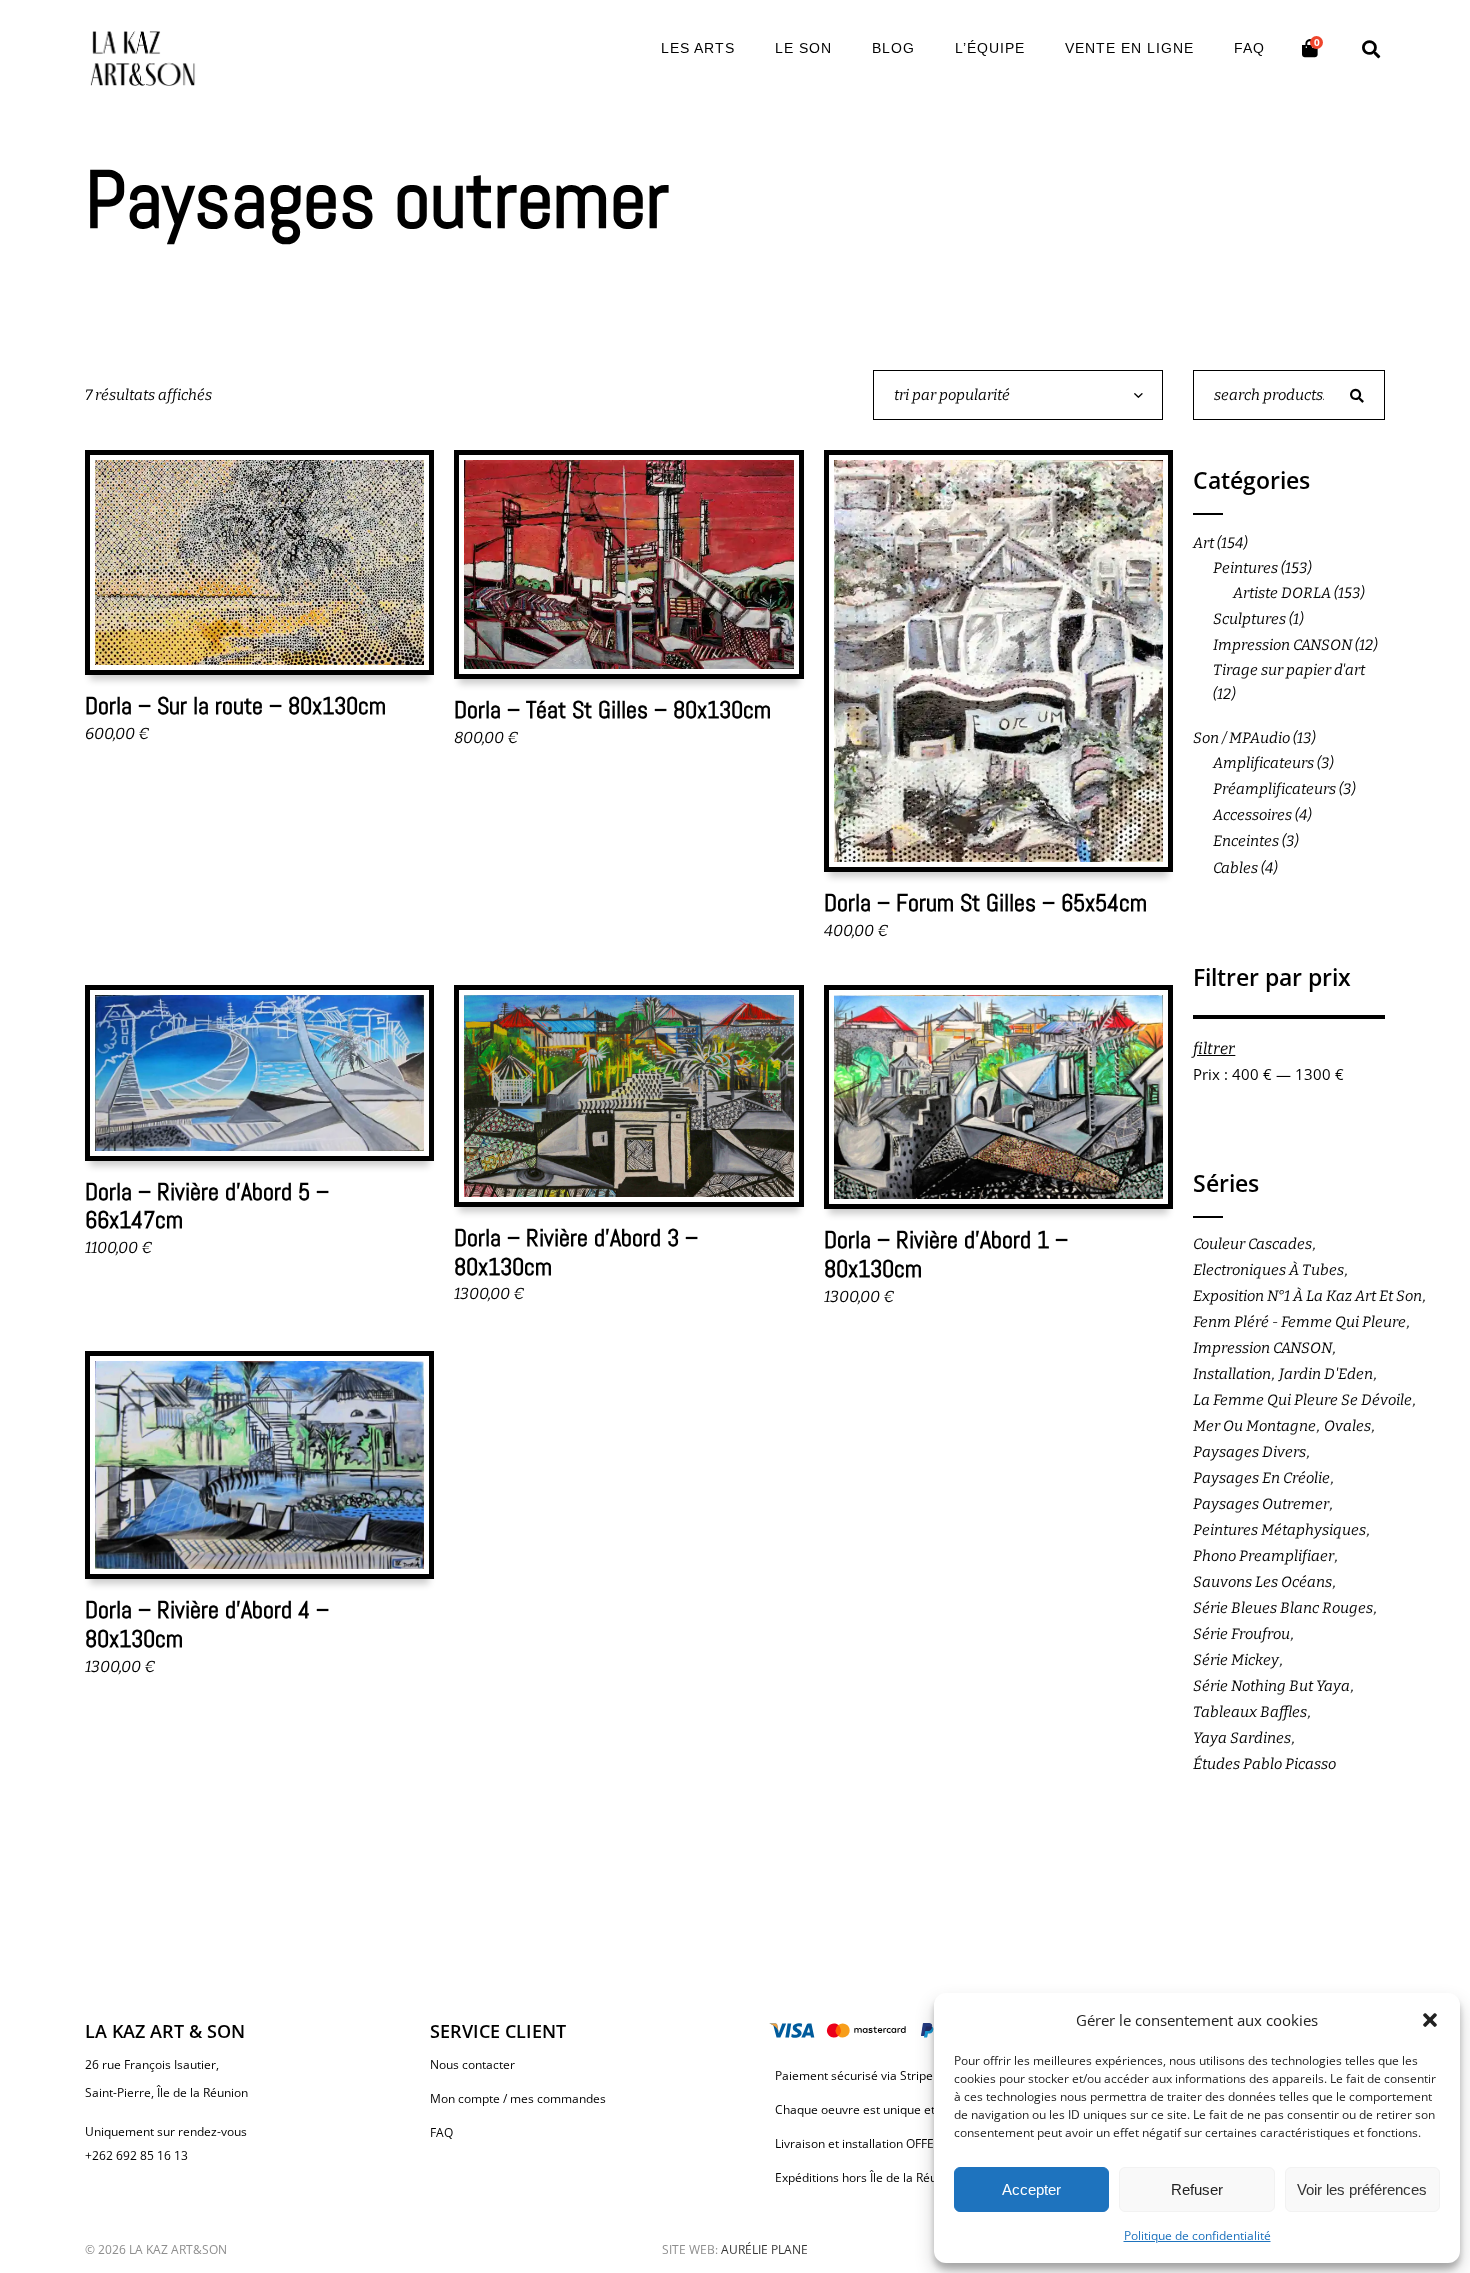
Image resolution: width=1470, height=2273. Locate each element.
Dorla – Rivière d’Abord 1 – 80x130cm (946, 1254)
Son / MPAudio (1241, 738)
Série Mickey (1236, 1660)
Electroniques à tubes (1268, 1270)
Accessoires (1252, 815)
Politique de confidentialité (1197, 2235)
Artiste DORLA (1282, 593)
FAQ (441, 2132)
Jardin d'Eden (1326, 1374)
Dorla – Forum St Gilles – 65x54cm (985, 902)
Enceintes (1246, 841)
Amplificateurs (1263, 763)
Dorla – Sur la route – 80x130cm (235, 705)
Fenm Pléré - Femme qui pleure (1299, 1322)
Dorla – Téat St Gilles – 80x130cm (612, 709)
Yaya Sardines (1242, 1738)
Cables (1235, 868)
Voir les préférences (1362, 2189)
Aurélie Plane (764, 2249)
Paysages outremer (1261, 1504)
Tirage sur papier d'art (1289, 670)
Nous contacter (472, 2064)
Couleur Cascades (1252, 1244)
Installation (1232, 1374)
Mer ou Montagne (1254, 1426)
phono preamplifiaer (1263, 1556)
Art (1203, 543)
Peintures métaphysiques (1279, 1530)
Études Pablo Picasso (1264, 1764)
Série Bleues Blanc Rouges (1283, 1608)
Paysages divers (1249, 1452)
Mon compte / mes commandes (518, 2098)
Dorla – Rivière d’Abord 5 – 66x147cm (207, 1206)
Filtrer (1214, 1048)
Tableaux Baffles (1250, 1712)
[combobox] (1018, 395)
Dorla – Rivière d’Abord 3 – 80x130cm (576, 1252)
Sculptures (1249, 619)
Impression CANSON (1282, 645)
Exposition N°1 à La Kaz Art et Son (1307, 1296)
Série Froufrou (1241, 1634)
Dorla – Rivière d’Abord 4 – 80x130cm (207, 1624)
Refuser (1197, 2189)
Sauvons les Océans (1262, 1582)
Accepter (1031, 2189)
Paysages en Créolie (1261, 1478)
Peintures (1245, 568)
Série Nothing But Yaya (1271, 1686)
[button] (1430, 2020)
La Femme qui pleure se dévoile (1302, 1400)
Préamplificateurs (1274, 789)
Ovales (1347, 1426)
